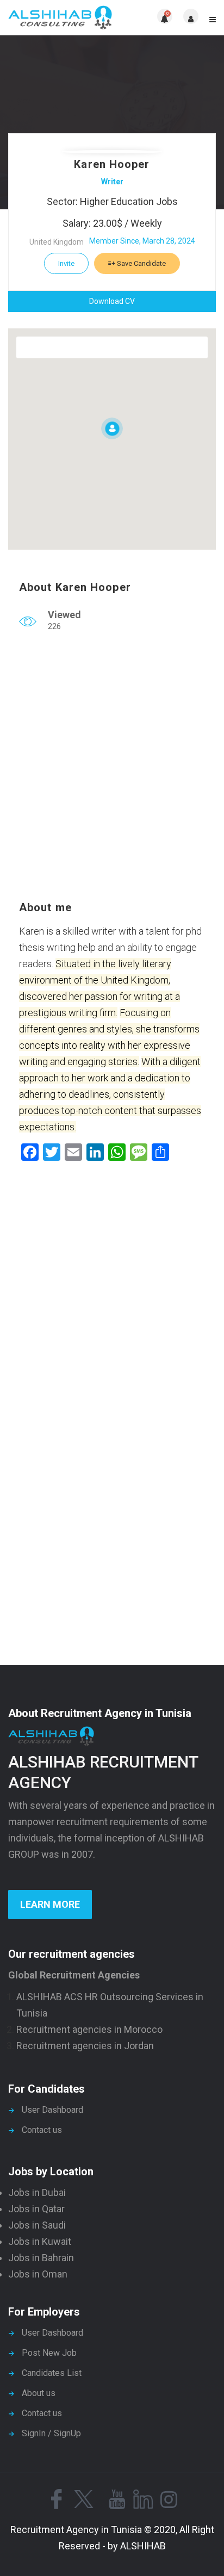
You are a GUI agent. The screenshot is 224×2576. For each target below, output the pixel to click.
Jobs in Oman (38, 2274)
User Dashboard (52, 2110)
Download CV (112, 301)
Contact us (42, 2130)
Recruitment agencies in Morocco (89, 2029)
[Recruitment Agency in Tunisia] (60, 18)
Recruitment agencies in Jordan (85, 2046)
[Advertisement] (112, 769)
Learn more (50, 1904)
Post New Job (49, 2353)
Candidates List (52, 2373)
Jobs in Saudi (37, 2225)
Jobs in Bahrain (41, 2258)
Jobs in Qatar (36, 2209)
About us (39, 2393)
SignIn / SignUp (51, 2433)
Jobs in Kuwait (40, 2241)
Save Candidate (141, 263)
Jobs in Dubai (37, 2192)
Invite (66, 263)
